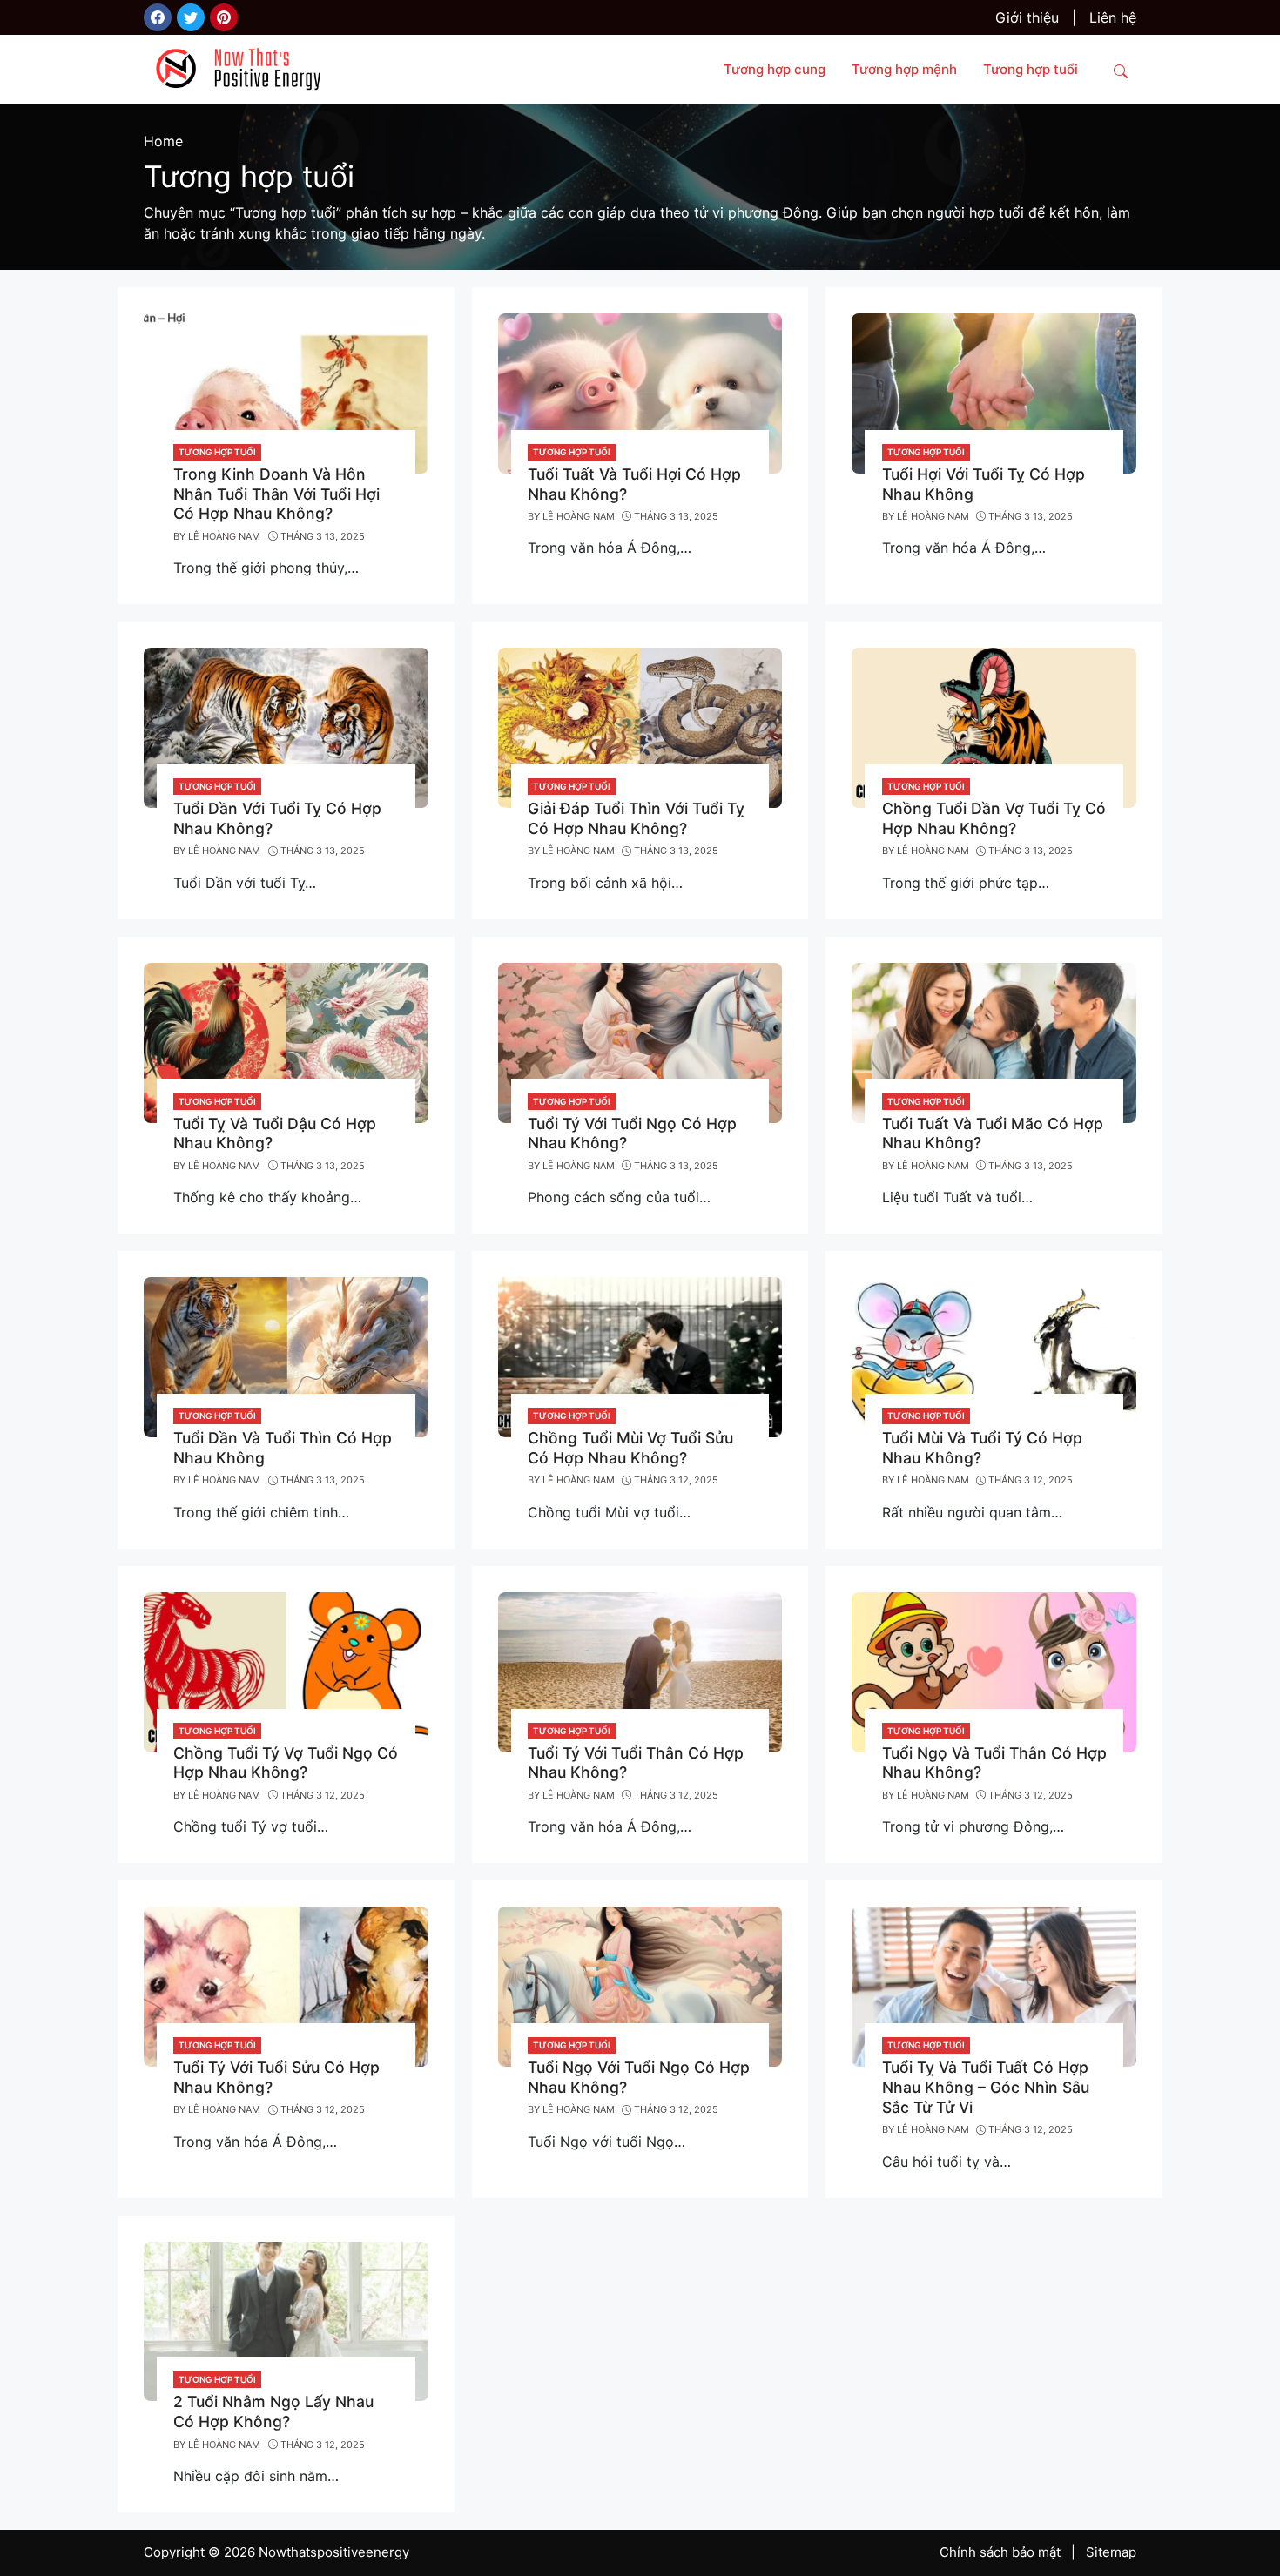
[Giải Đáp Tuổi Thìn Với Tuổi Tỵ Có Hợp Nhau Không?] (640, 727)
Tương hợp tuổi (217, 452)
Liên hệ (1113, 17)
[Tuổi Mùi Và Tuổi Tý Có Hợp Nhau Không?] (994, 1356)
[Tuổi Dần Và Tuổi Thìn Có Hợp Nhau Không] (286, 1356)
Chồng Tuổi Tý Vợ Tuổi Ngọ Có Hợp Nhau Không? (286, 1763)
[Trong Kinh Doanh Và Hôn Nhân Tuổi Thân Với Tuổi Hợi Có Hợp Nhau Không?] (286, 392)
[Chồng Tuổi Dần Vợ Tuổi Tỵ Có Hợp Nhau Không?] (994, 727)
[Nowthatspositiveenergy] (244, 68)
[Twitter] (191, 17)
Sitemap (1111, 2552)
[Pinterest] (224, 17)
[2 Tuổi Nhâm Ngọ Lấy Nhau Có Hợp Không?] (286, 2320)
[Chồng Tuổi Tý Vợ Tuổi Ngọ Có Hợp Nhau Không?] (286, 1671)
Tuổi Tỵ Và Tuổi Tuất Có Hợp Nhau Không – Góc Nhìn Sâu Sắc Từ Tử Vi (986, 2087)
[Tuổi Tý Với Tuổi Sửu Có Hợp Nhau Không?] (286, 1986)
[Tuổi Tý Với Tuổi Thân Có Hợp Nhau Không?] (640, 1671)
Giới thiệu (1027, 17)
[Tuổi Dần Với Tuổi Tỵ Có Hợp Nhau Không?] (286, 727)
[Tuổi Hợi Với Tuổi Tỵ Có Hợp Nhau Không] (994, 392)
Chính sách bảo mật (1000, 2552)
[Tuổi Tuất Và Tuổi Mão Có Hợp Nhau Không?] (994, 1041)
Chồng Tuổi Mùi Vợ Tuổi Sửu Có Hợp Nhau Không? (630, 1448)
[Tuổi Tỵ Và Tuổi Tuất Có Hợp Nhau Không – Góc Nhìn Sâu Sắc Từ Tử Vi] (994, 1986)
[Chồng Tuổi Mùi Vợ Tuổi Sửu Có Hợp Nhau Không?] (640, 1356)
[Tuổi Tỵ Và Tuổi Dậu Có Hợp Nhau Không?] (286, 1041)
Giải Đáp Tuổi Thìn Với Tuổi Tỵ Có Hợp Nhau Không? (636, 818)
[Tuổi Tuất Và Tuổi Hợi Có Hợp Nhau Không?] (640, 392)
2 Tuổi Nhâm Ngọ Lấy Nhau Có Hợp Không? (273, 2411)
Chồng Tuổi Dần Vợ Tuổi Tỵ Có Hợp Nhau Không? (994, 818)
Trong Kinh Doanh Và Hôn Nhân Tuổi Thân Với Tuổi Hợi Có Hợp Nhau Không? (276, 494)
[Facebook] (158, 17)
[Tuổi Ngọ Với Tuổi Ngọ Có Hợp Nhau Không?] (640, 1986)
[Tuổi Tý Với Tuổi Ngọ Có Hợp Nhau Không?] (640, 1041)
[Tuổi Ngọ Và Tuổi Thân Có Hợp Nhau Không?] (994, 1671)
